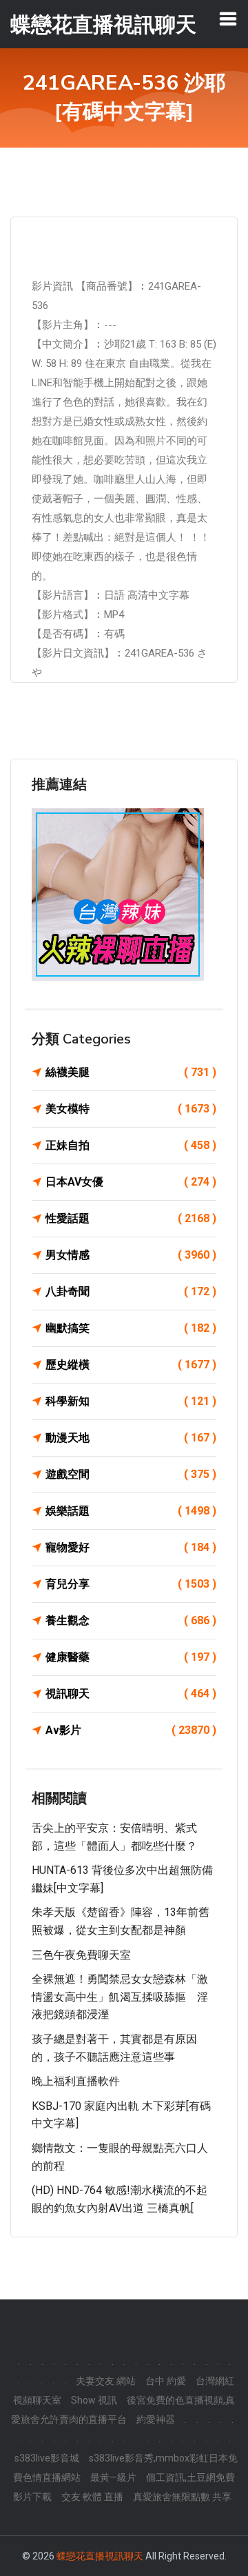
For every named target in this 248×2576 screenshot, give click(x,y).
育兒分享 (131, 1584)
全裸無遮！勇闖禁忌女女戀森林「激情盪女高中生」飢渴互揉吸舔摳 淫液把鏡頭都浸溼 (120, 1997)
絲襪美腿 (131, 1072)
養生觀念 (131, 1620)
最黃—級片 (113, 2477)
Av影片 (131, 1730)
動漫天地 (131, 1438)
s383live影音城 (47, 2458)
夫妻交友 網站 (106, 2381)
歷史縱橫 (131, 1365)
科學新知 (131, 1401)
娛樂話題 (131, 1511)
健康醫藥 (131, 1657)
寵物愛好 (131, 1547)
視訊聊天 (131, 1694)
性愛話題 (131, 1218)
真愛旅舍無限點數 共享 (182, 2497)
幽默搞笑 (131, 1328)
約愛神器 (156, 2419)
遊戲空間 (131, 1474)
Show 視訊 (94, 2400)
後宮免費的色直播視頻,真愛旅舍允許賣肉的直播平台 (123, 2410)
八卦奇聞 (131, 1291)
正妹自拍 (131, 1145)
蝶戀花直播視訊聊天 (100, 2556)
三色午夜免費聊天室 (81, 1955)
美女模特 (131, 1109)
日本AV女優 (131, 1182)
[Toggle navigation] (228, 19)
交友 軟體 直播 (92, 2497)
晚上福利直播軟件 (76, 2081)
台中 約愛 (166, 2381)
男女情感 (131, 1255)
